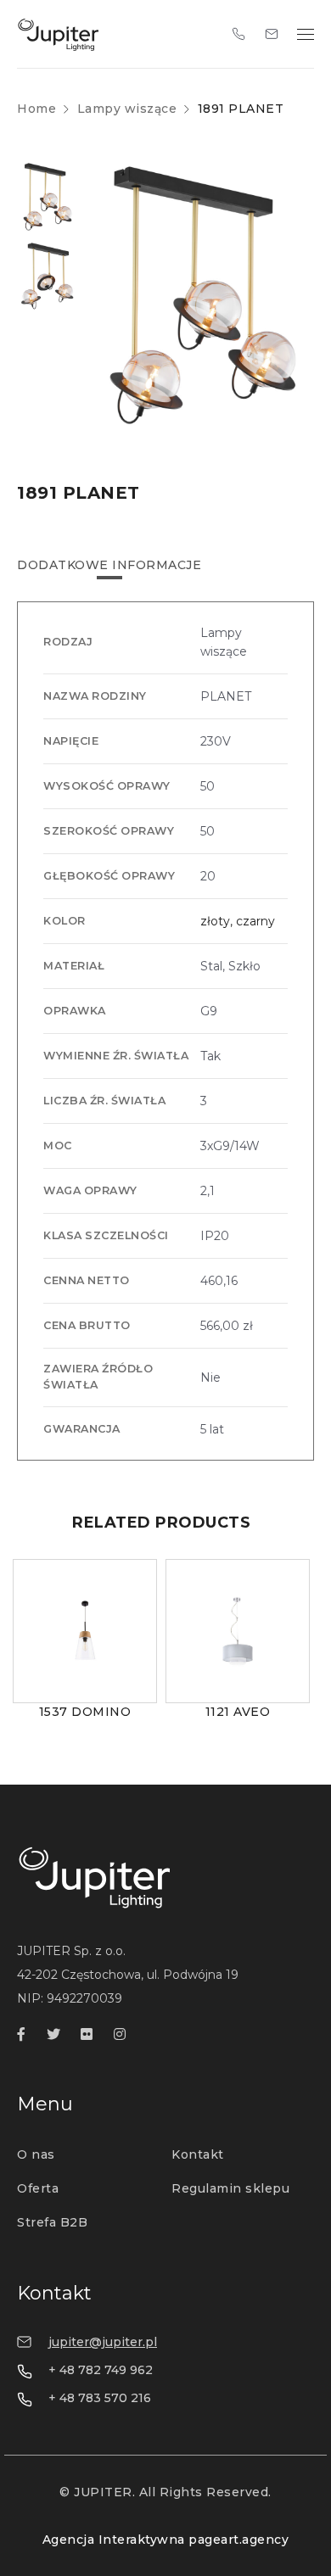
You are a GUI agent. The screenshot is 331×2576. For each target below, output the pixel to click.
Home (36, 109)
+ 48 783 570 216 (100, 2398)
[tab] (109, 565)
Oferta (38, 2188)
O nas (36, 2154)
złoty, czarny (238, 921)
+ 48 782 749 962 (101, 2370)
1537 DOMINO (85, 1712)
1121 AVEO (238, 1712)
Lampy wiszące (127, 109)
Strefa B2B (52, 2222)
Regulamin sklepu (230, 2188)
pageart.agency (238, 2540)
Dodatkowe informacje (109, 565)
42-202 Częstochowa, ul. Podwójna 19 (128, 1975)
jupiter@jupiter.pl (103, 2342)
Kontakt (198, 2154)
